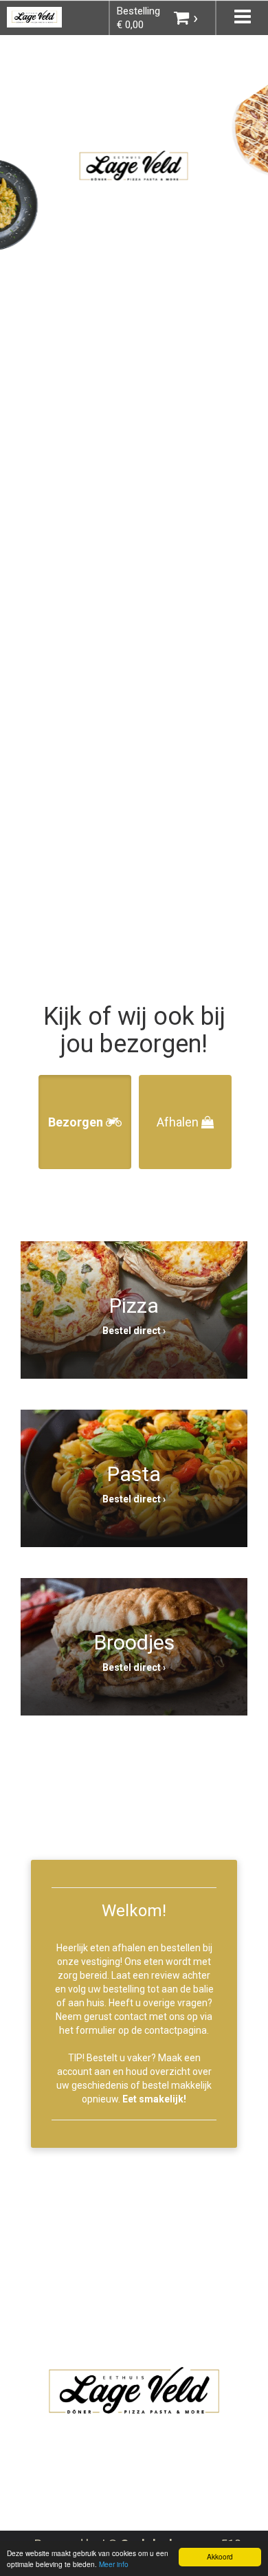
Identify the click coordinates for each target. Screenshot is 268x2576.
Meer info (114, 2564)
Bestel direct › (134, 1331)
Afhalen (179, 1122)
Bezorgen (77, 1122)
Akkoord (220, 2556)
